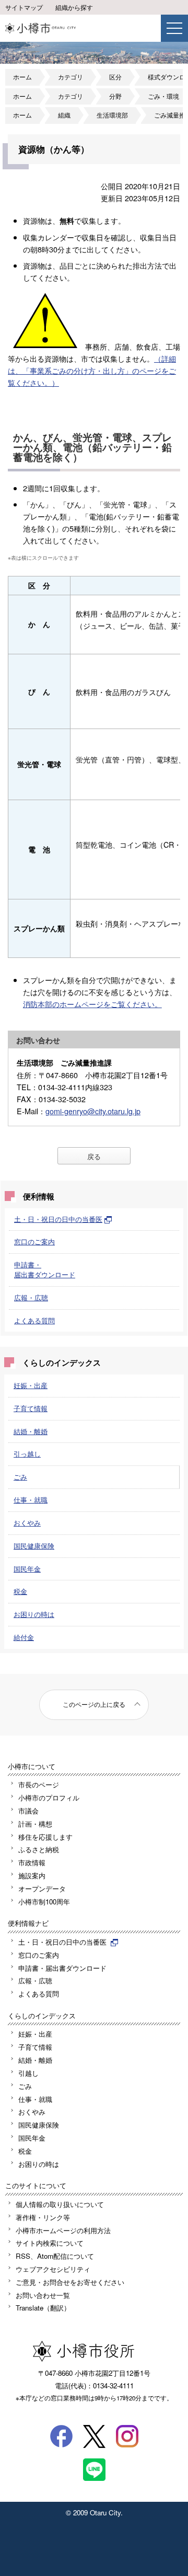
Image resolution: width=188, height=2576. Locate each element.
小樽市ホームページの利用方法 (63, 2230)
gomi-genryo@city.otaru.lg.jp (93, 1111)
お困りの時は (34, 1614)
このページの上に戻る (94, 1704)
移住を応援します (45, 1837)
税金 (20, 1591)
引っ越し (27, 1454)
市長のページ (39, 1784)
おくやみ (27, 1523)
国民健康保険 (34, 1546)
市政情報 (32, 1862)
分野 (115, 96)
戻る (94, 1156)
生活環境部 (112, 115)
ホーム (22, 77)
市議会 (28, 1811)
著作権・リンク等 (43, 2217)
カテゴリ (70, 77)
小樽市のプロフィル (49, 1798)
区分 (115, 77)
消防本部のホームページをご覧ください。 (92, 1004)
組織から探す (74, 7)
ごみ (20, 1477)
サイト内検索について (50, 2243)
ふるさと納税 (39, 1849)
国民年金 (27, 1569)
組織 (64, 115)
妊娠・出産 (31, 1385)
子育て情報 (31, 1408)
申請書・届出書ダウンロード (45, 1269)
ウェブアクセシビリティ (53, 2269)
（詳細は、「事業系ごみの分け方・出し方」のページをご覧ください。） (92, 370)
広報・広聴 (31, 1297)
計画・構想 (35, 1824)
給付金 (24, 1637)
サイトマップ (24, 7)
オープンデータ (42, 1888)
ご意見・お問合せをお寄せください (70, 2282)
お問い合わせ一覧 (43, 2295)
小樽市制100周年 (44, 1902)
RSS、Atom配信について (55, 2256)
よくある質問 (34, 1320)
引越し (28, 2073)
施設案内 (32, 1875)
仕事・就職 (31, 1500)
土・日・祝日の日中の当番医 (58, 1219)
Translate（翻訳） (43, 2308)
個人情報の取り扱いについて (60, 2204)
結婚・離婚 (31, 1431)
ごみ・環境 (163, 96)
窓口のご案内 (34, 1241)
